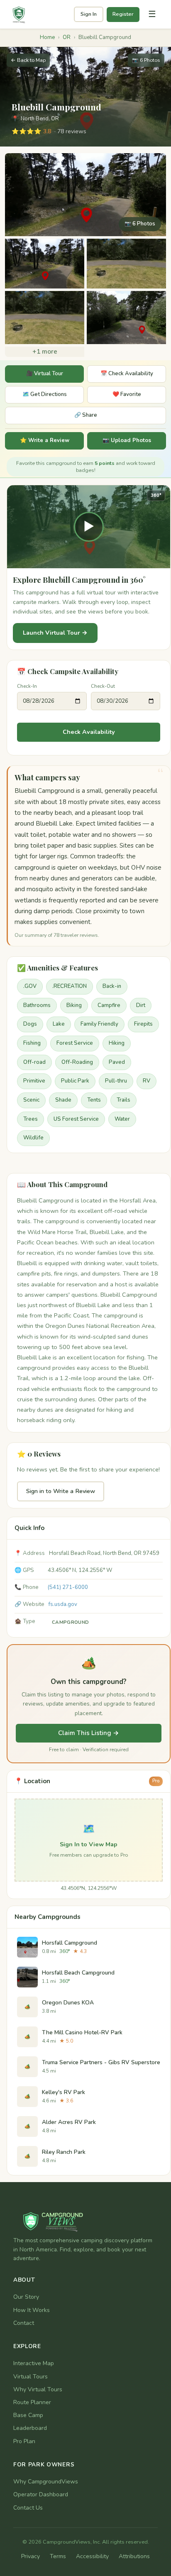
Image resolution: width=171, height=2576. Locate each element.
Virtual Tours (31, 2377)
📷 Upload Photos (127, 440)
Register (123, 14)
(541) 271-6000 (68, 1587)
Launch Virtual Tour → (55, 633)
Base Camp (28, 2415)
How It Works (32, 2310)
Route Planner (32, 2402)
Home (47, 37)
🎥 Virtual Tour (45, 374)
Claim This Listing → (89, 1733)
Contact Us (28, 2508)
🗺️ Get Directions (45, 394)
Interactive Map (34, 2363)
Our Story (26, 2297)
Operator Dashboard (41, 2494)
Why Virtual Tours (38, 2389)
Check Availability (89, 732)
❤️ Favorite (127, 394)
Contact (24, 2323)
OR (67, 37)
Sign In (89, 14)
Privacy (31, 2556)
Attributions (134, 2556)
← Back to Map (28, 60)
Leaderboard (30, 2428)
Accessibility (92, 2556)
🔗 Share (86, 415)
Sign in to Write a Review (61, 1491)
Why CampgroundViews (46, 2482)
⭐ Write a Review (45, 440)
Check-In (27, 686)
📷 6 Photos (146, 60)
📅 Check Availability (127, 374)
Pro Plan (24, 2441)
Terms (58, 2556)
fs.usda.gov (63, 1604)
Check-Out (103, 686)
